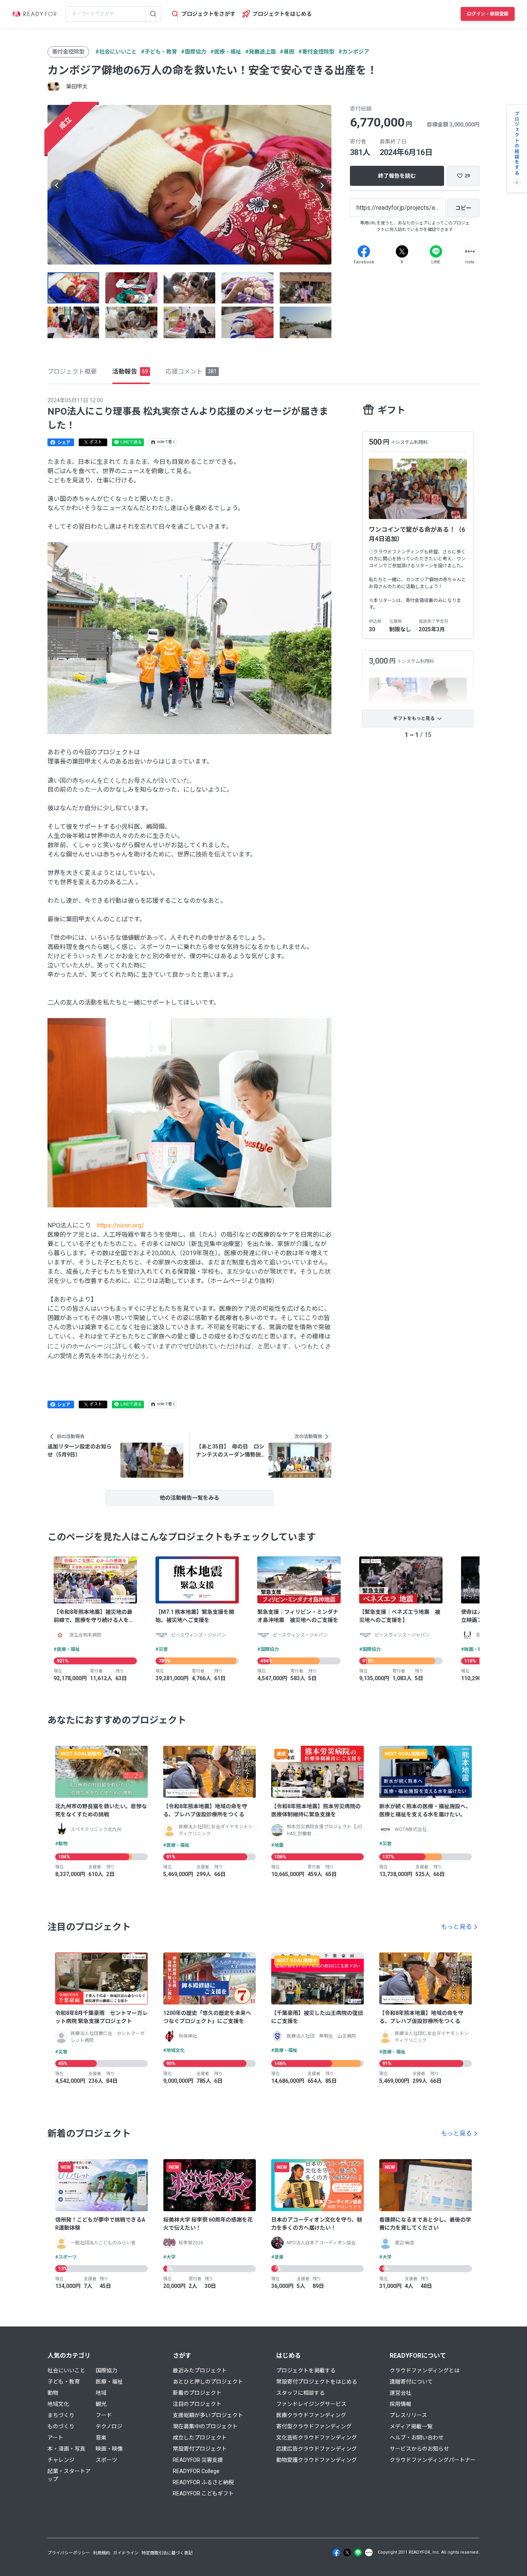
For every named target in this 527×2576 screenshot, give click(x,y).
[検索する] (153, 14)
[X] (402, 251)
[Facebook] (364, 251)
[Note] (470, 251)
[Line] (436, 251)
